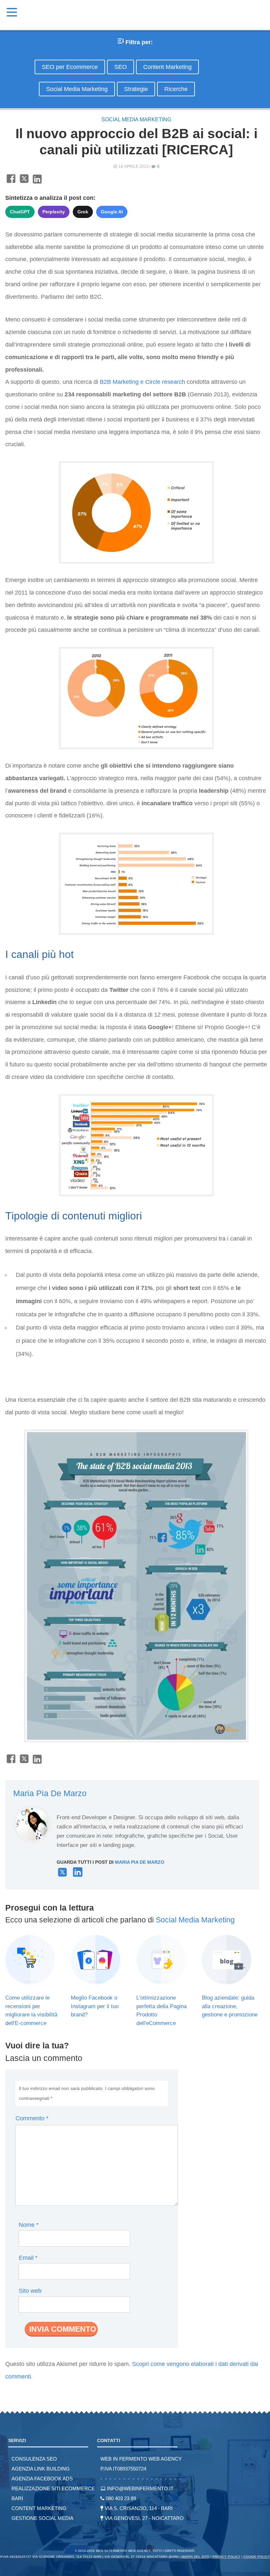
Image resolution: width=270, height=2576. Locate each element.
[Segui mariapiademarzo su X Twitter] (62, 1875)
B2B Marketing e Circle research (142, 382)
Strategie (136, 89)
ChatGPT (20, 212)
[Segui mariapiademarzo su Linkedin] (78, 1875)
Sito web (30, 2291)
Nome (29, 2225)
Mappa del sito (195, 2557)
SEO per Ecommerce (70, 67)
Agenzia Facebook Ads (42, 2479)
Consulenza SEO (34, 2459)
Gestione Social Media (42, 2518)
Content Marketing (167, 67)
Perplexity (54, 212)
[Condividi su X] (24, 182)
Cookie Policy (257, 2557)
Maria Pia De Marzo (50, 1793)
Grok (83, 212)
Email (28, 2258)
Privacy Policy (226, 2557)
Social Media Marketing (77, 89)
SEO (121, 67)
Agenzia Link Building (41, 2469)
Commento (32, 2118)
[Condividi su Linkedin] (37, 182)
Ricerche (176, 89)
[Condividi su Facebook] (11, 182)
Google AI (112, 212)
